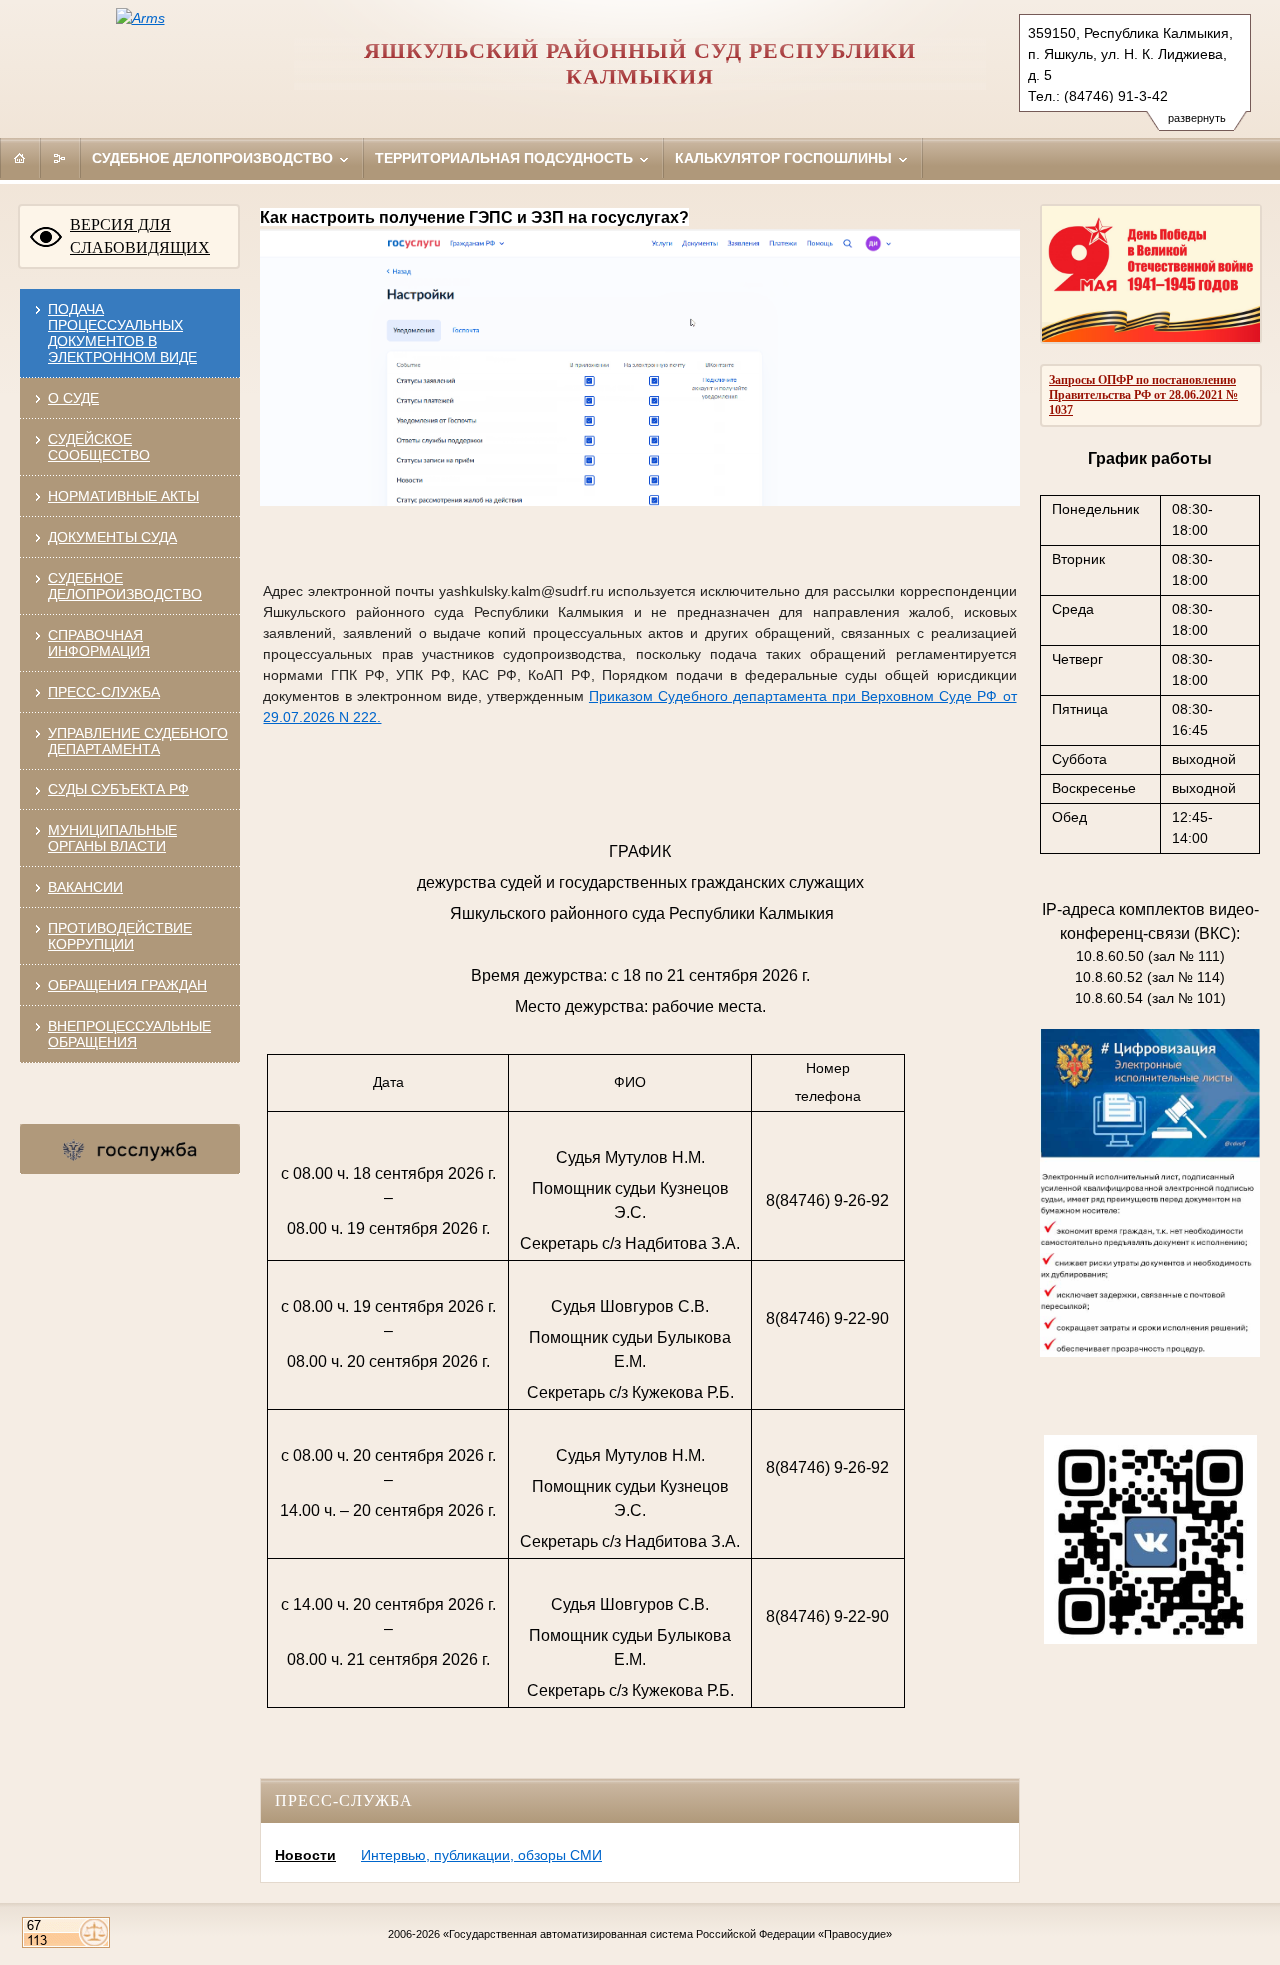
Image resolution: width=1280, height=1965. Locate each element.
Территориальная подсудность (506, 158)
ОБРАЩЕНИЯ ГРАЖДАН (127, 985)
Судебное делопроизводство (214, 158)
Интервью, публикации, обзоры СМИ (481, 1855)
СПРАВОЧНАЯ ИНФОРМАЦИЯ (99, 643)
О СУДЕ (73, 398)
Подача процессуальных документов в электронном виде (122, 333)
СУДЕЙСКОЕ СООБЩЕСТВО (99, 447)
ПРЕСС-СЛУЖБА (104, 692)
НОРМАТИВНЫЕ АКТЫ (123, 496)
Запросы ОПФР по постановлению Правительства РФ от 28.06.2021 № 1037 (1143, 395)
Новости (305, 1855)
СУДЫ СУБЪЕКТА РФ (118, 789)
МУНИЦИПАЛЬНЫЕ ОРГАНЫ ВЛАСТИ (112, 838)
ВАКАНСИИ (85, 887)
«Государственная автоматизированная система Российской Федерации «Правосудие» (667, 1934)
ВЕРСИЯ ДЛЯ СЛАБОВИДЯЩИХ (140, 236)
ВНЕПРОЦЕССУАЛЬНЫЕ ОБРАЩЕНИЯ (129, 1034)
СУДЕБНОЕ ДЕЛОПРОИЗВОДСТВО (125, 586)
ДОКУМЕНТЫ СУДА (112, 537)
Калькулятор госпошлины (785, 158)
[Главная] (20, 158)
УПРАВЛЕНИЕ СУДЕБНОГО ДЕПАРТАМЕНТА (138, 741)
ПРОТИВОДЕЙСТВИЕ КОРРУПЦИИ (120, 936)
